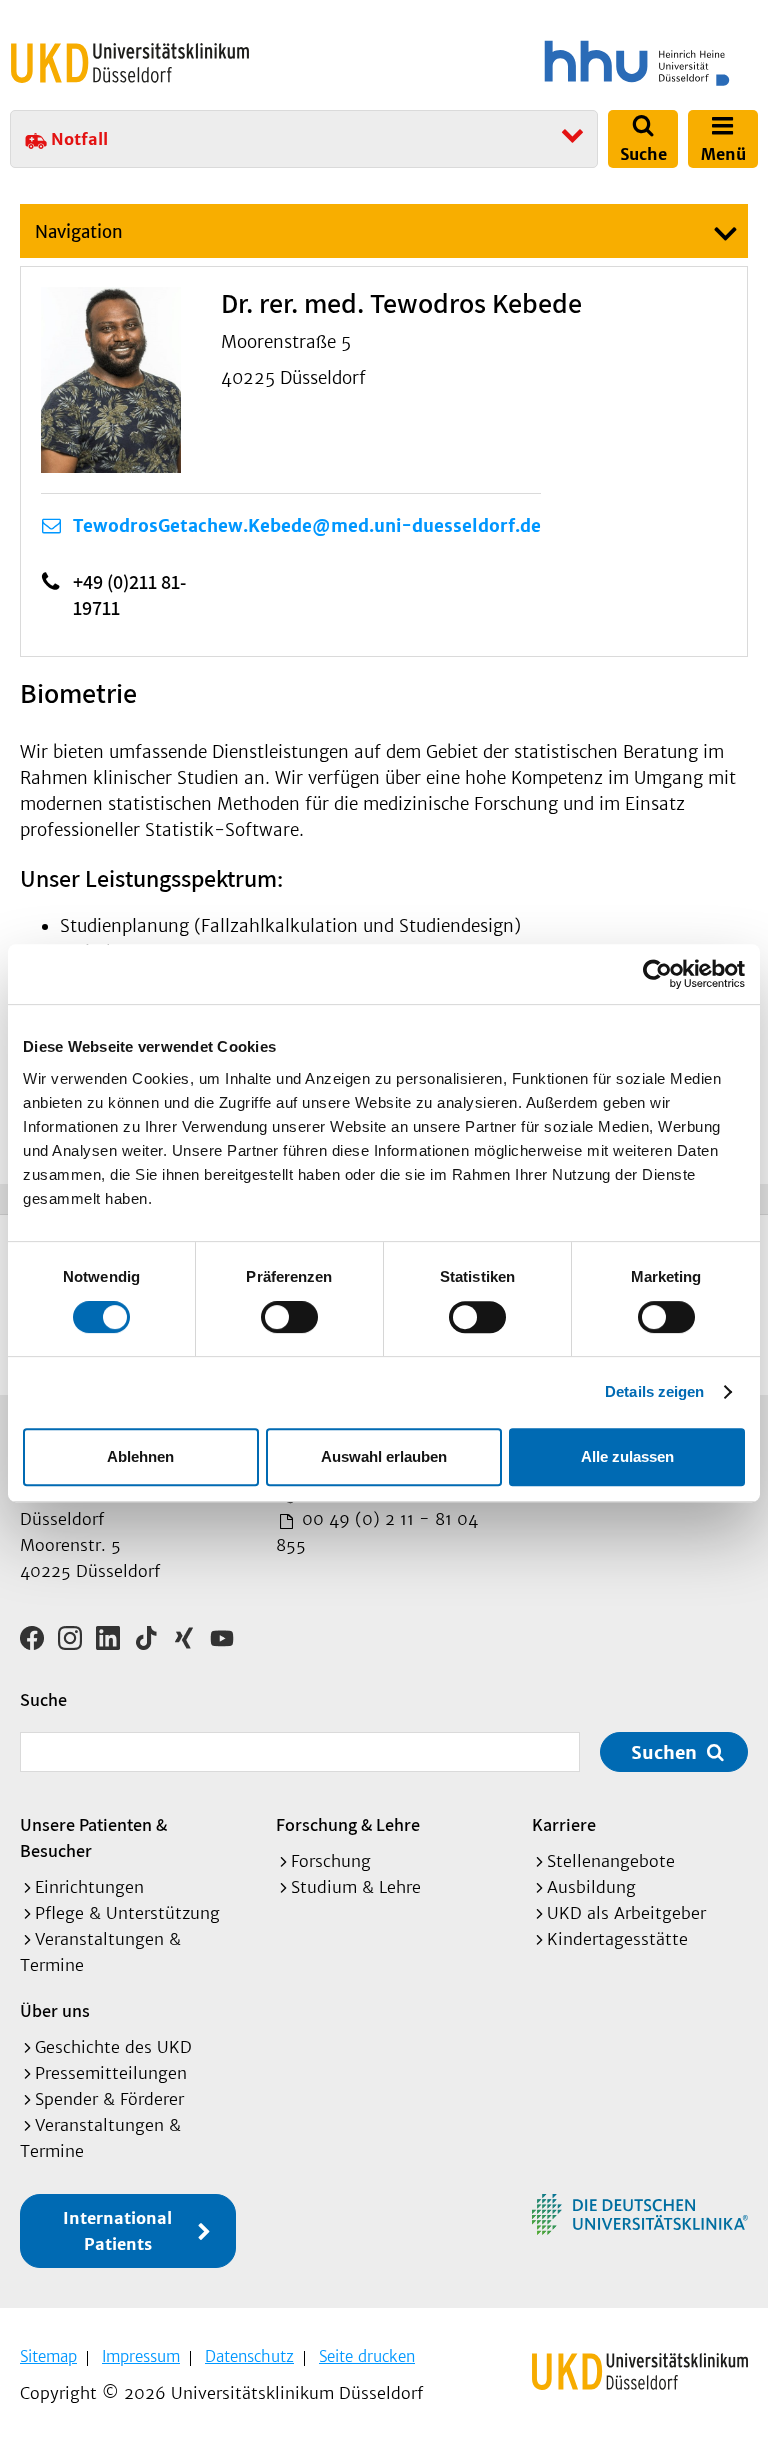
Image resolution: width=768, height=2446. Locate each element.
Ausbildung (591, 1887)
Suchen (664, 1752)
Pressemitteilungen (111, 2073)
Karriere (564, 1824)
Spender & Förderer (109, 2099)
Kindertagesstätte (617, 1939)
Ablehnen (140, 1456)
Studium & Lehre (356, 1887)
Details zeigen (654, 1391)
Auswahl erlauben (384, 1456)
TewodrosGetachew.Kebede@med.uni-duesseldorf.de (307, 526)
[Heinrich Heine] (574, 63)
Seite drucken (367, 2356)
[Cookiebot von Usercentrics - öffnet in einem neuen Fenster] (657, 974)
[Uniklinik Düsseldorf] (130, 63)
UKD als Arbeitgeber (626, 1913)
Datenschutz (249, 2356)
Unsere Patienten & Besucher (93, 1837)
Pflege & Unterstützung (127, 1913)
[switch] (289, 1317)
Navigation (79, 232)
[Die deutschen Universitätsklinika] (640, 2214)
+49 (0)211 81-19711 (129, 595)
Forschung (331, 1861)
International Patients (117, 2231)
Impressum (141, 2356)
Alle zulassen (627, 1456)
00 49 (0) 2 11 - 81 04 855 (377, 1532)
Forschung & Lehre (348, 1824)
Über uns (55, 2010)
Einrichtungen (89, 1887)
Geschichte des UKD (113, 2047)
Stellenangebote (611, 1861)
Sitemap (48, 2356)
